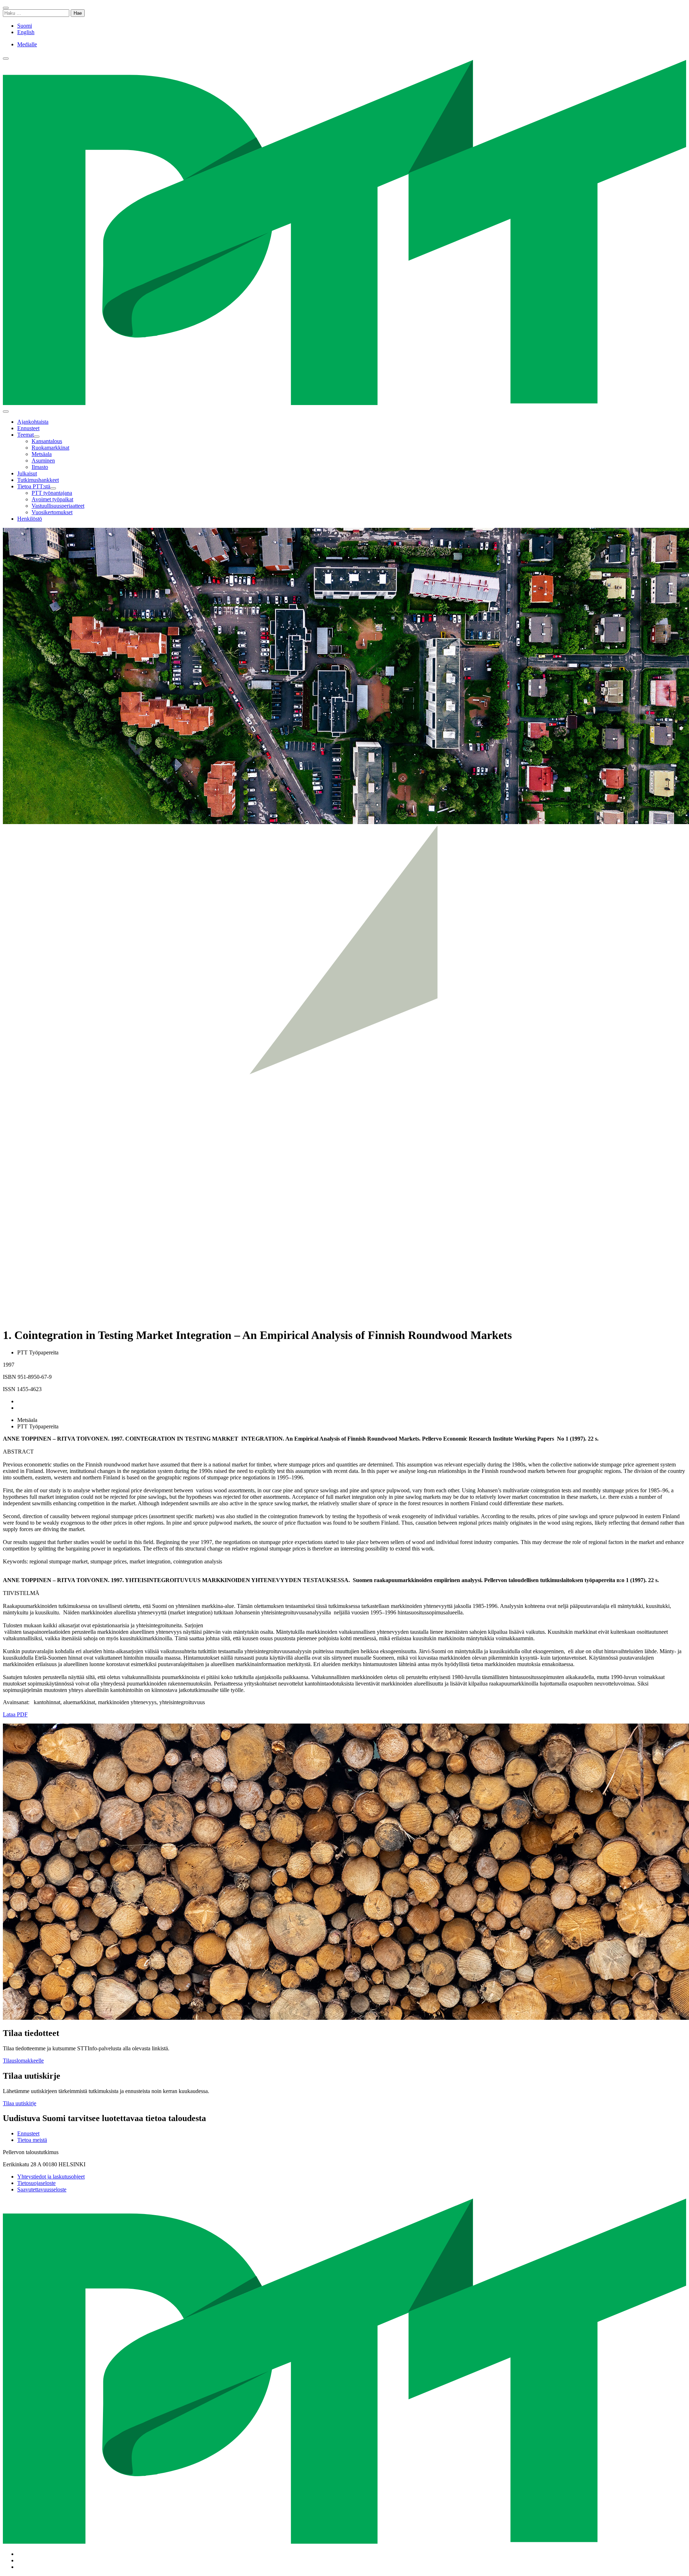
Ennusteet (28, 2133)
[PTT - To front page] (344, 403)
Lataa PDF (15, 1714)
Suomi (25, 26)
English (26, 32)
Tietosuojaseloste (36, 2183)
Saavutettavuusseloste (42, 2189)
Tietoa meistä (32, 2140)
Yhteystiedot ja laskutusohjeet (51, 2177)
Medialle (27, 44)
